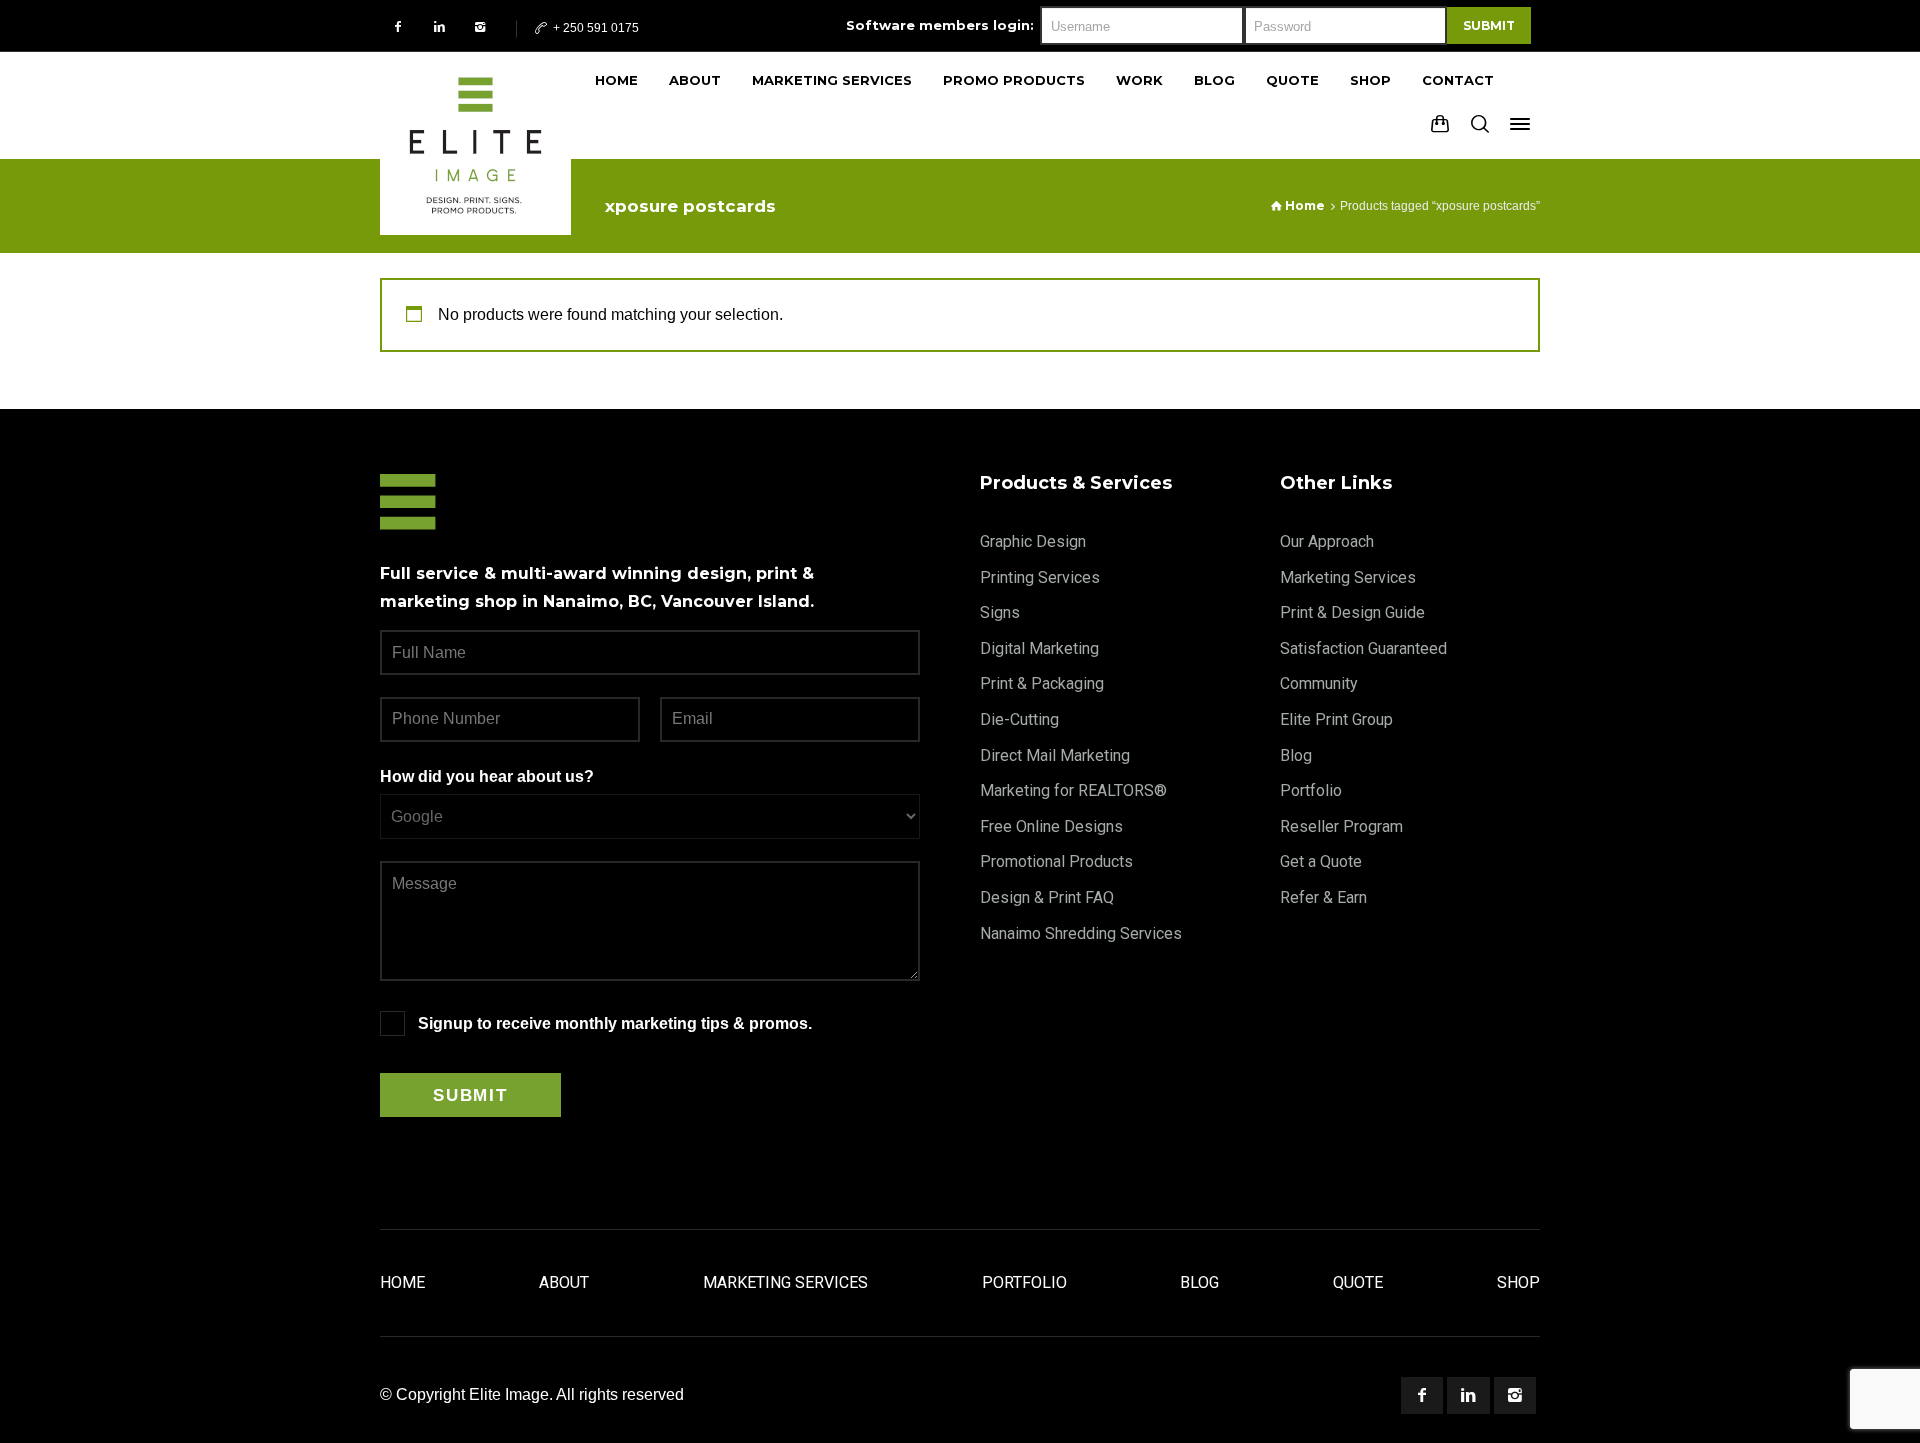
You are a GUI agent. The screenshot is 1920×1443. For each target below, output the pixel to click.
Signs (1000, 612)
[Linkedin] (439, 27)
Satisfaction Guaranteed (1363, 648)
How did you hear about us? (487, 776)
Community (1319, 683)
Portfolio (1311, 790)
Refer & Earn (1323, 897)
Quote (1358, 1282)
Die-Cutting (1019, 719)
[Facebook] (398, 27)
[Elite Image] (475, 105)
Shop (1518, 1282)
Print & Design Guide (1352, 612)
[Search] (1480, 124)
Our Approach (1327, 541)
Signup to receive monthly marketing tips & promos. (615, 1023)
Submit (1489, 25)
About (564, 1282)
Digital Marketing (1039, 648)
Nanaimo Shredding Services (1081, 933)
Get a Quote (1321, 861)
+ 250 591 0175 (594, 28)
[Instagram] (480, 27)
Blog (1296, 755)
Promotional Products (1056, 861)
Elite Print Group (1336, 719)
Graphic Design (1033, 541)
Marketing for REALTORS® (1073, 790)
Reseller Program (1341, 826)
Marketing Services (1348, 577)
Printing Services (1040, 577)
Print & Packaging (1042, 683)
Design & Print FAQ (1047, 897)
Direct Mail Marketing (1055, 755)
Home (402, 1282)
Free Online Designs (1051, 826)
